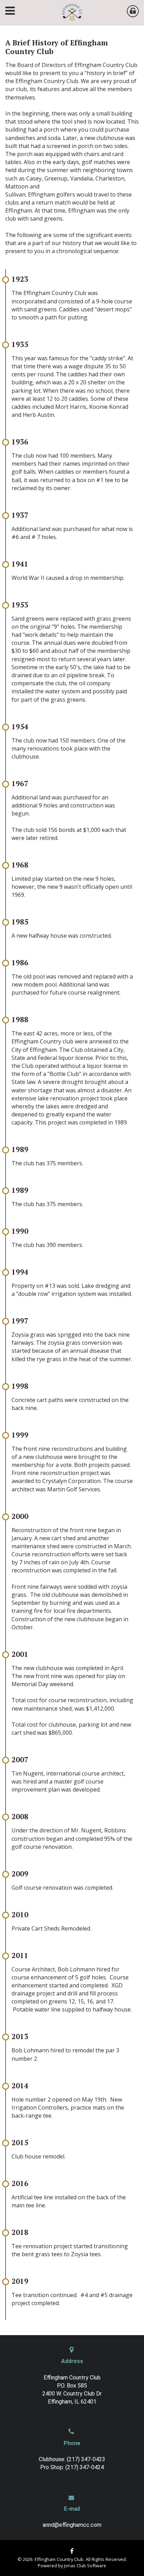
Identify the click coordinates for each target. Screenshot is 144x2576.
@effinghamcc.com (78, 2525)
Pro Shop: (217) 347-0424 (72, 2467)
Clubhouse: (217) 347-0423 (72, 2459)
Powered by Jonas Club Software (72, 2566)
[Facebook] (72, 2551)
